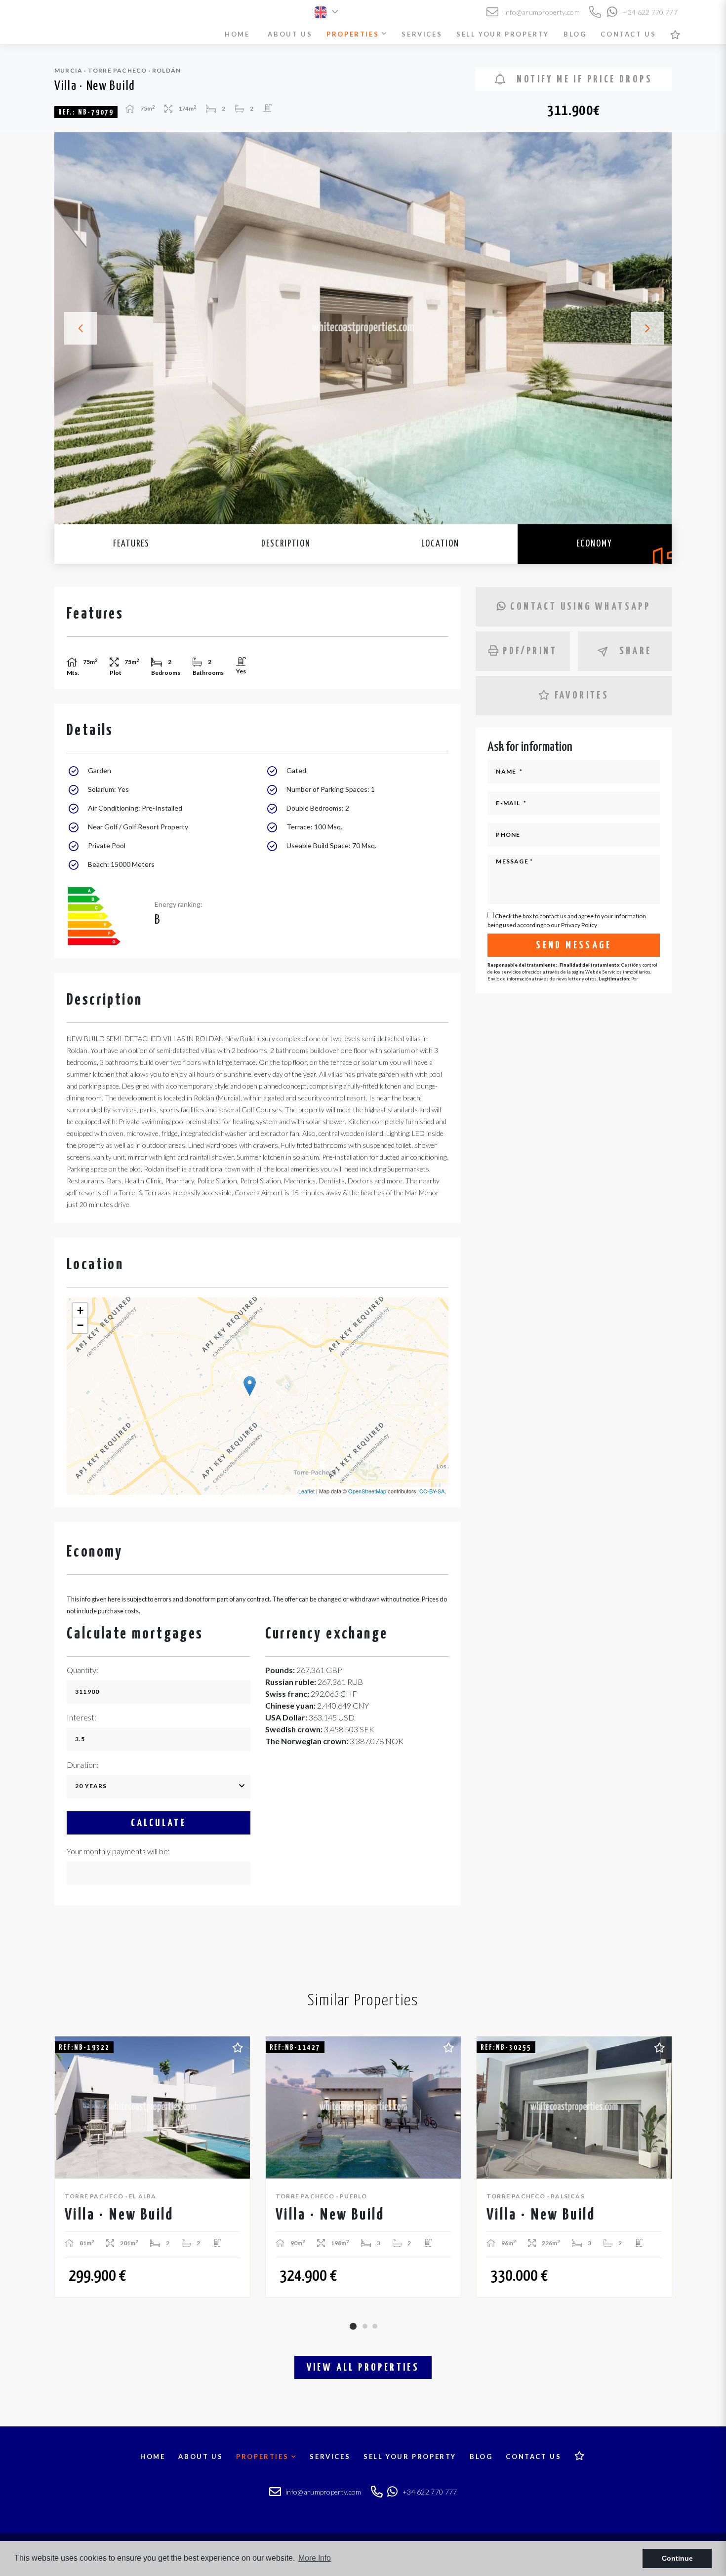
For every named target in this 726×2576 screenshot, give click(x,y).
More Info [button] (315, 2558)
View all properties (363, 2368)
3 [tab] (375, 2326)
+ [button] (80, 1310)
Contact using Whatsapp (580, 607)
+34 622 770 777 (649, 12)
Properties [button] (354, 34)
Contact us (628, 34)
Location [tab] (440, 544)
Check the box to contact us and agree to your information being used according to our (567, 920)
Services (422, 34)
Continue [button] (677, 2558)
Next (651, 328)
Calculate (159, 1823)
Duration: (83, 1765)
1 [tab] (353, 2326)
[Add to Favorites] (238, 2046)
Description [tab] (286, 544)
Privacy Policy (579, 925)
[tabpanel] (152, 2167)
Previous (75, 328)
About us (290, 34)
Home (237, 34)
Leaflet (306, 1491)
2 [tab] (365, 2326)
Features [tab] (131, 544)
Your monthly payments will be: (118, 1851)
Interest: (81, 1717)
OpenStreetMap (367, 1491)
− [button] (80, 1325)
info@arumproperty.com (541, 12)
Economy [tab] (594, 544)
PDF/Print (530, 651)
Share (636, 651)
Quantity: (82, 1670)
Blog (575, 34)
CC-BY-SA (432, 1491)
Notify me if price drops (583, 79)
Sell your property (503, 34)
